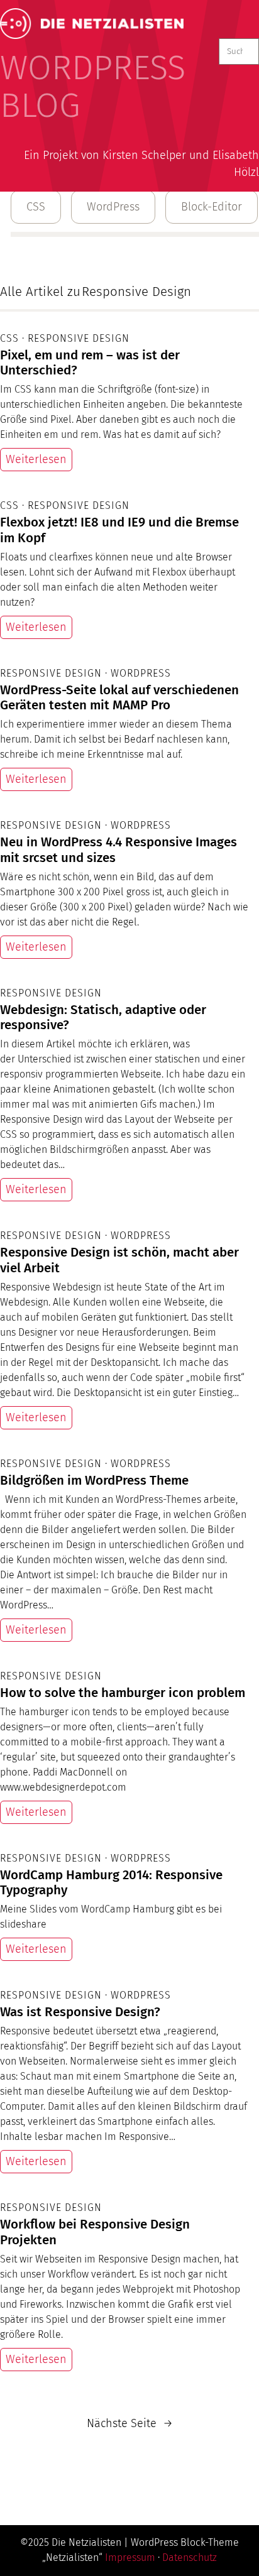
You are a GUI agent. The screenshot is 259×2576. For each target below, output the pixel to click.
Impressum (130, 2557)
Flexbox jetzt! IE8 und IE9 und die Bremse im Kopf (119, 530)
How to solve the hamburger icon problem (123, 1693)
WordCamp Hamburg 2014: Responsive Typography (111, 1883)
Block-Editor (212, 207)
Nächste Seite (130, 2423)
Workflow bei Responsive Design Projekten (95, 2232)
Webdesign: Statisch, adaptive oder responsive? (103, 1018)
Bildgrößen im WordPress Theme (94, 1480)
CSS (36, 207)
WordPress (113, 207)
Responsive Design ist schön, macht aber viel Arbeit (119, 1260)
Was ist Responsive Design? (80, 2012)
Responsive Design (79, 338)
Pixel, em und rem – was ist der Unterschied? (90, 363)
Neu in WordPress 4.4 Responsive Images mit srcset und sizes (118, 850)
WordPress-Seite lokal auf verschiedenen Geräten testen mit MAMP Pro (119, 698)
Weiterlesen (36, 459)
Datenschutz (190, 2557)
